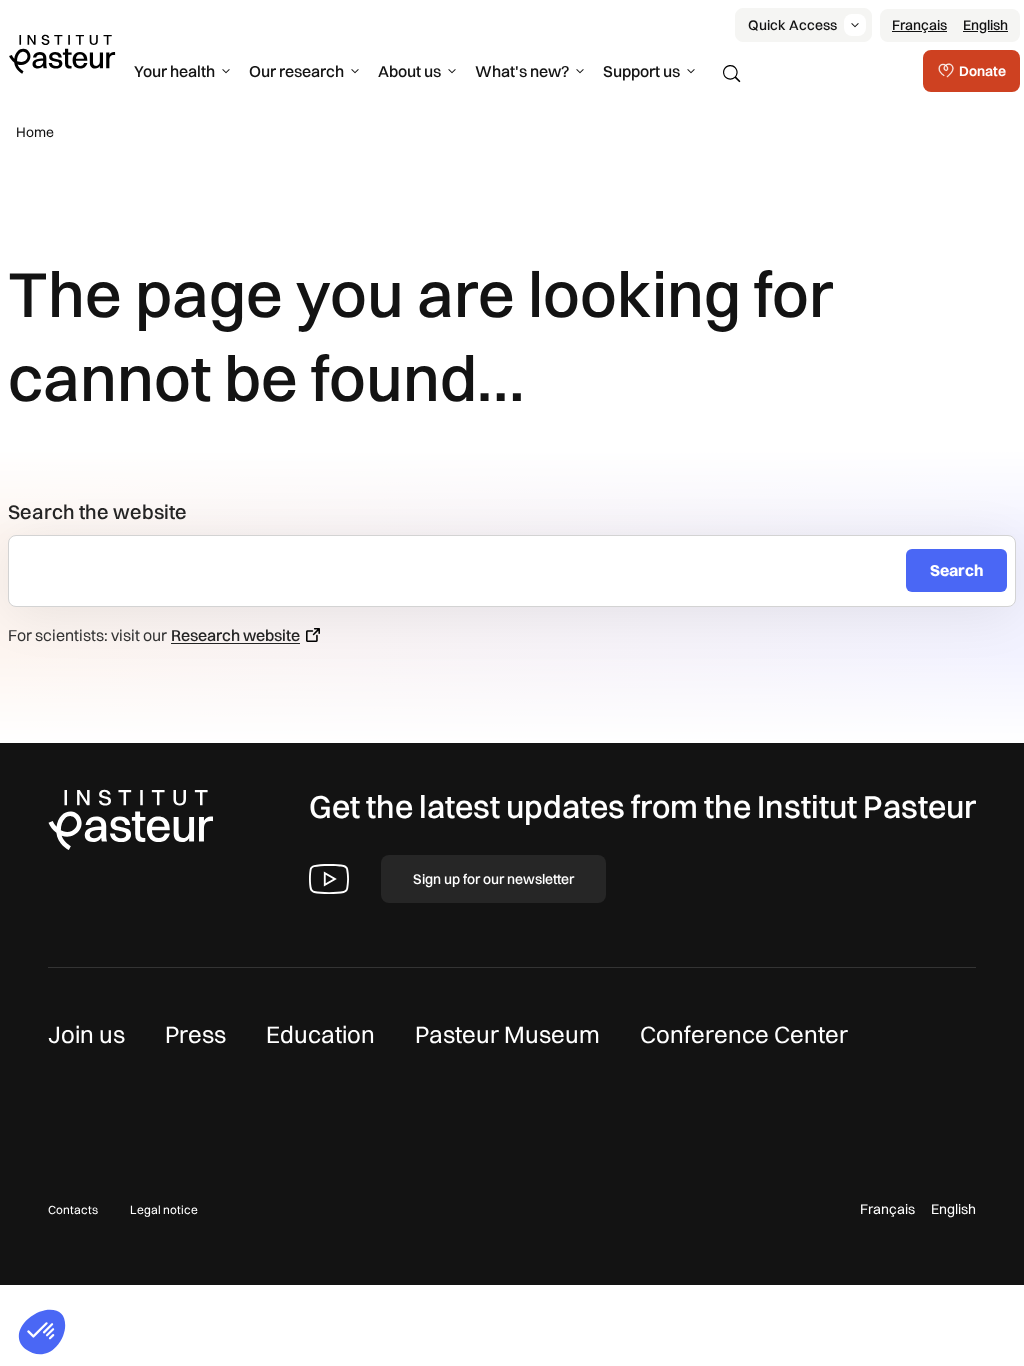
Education (320, 1034)
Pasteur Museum (507, 1034)
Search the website (97, 511)
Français (919, 25)
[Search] (732, 74)
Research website (235, 635)
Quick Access (792, 25)
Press (195, 1034)
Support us (641, 71)
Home (35, 132)
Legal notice (164, 1209)
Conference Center (744, 1034)
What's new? (522, 71)
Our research (296, 71)
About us (409, 71)
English (985, 25)
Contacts (73, 1209)
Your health (174, 71)
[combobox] (465, 571)
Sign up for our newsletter (493, 879)
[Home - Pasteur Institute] (62, 53)
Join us (86, 1034)
